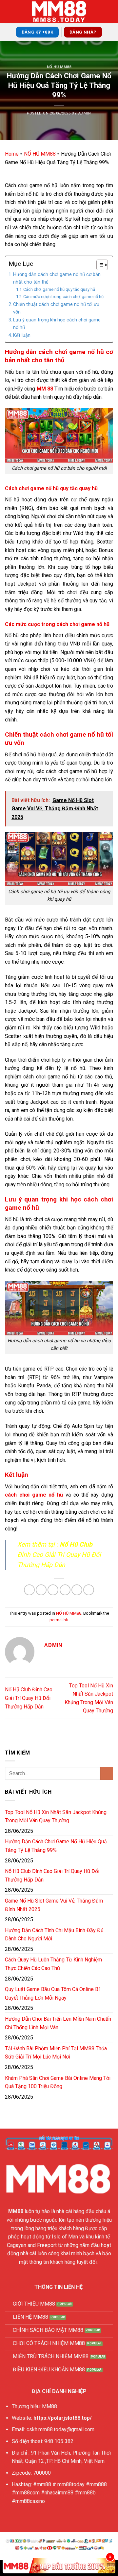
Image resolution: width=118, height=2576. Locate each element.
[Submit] (107, 1773)
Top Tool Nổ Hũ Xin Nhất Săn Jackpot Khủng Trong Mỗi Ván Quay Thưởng (56, 1817)
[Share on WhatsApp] (29, 1590)
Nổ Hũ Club (76, 1544)
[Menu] (9, 11)
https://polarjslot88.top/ (63, 2418)
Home (12, 154)
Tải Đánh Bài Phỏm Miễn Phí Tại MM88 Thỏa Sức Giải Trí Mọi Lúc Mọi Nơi (56, 2053)
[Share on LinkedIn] (89, 1590)
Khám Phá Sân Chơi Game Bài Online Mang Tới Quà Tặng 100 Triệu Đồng (58, 2082)
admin (85, 113)
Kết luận (22, 335)
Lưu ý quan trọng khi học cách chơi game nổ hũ (57, 324)
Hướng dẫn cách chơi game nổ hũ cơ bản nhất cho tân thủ (57, 278)
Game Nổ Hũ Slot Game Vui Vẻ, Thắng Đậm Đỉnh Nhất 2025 (54, 1905)
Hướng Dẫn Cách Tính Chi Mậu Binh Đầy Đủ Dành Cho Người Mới (54, 1935)
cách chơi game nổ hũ (34, 1495)
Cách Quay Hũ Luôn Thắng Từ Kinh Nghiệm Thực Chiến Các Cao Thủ (53, 1964)
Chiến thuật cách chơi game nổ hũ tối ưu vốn (56, 308)
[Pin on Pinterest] (77, 1590)
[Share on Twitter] (53, 1590)
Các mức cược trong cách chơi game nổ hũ (63, 297)
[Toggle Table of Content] (99, 265)
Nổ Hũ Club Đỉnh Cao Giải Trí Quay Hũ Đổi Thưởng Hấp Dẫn (29, 1698)
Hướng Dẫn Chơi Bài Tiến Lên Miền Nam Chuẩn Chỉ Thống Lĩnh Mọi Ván (58, 2023)
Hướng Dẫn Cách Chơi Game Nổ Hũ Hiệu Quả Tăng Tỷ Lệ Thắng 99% (56, 1846)
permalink (59, 1620)
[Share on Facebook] (41, 1590)
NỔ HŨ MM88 (59, 67)
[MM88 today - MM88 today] (59, 12)
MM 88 (45, 389)
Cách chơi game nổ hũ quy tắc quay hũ (59, 289)
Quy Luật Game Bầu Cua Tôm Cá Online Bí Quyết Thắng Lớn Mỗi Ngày (52, 1994)
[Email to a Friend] (65, 1590)
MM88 (16, 2211)
